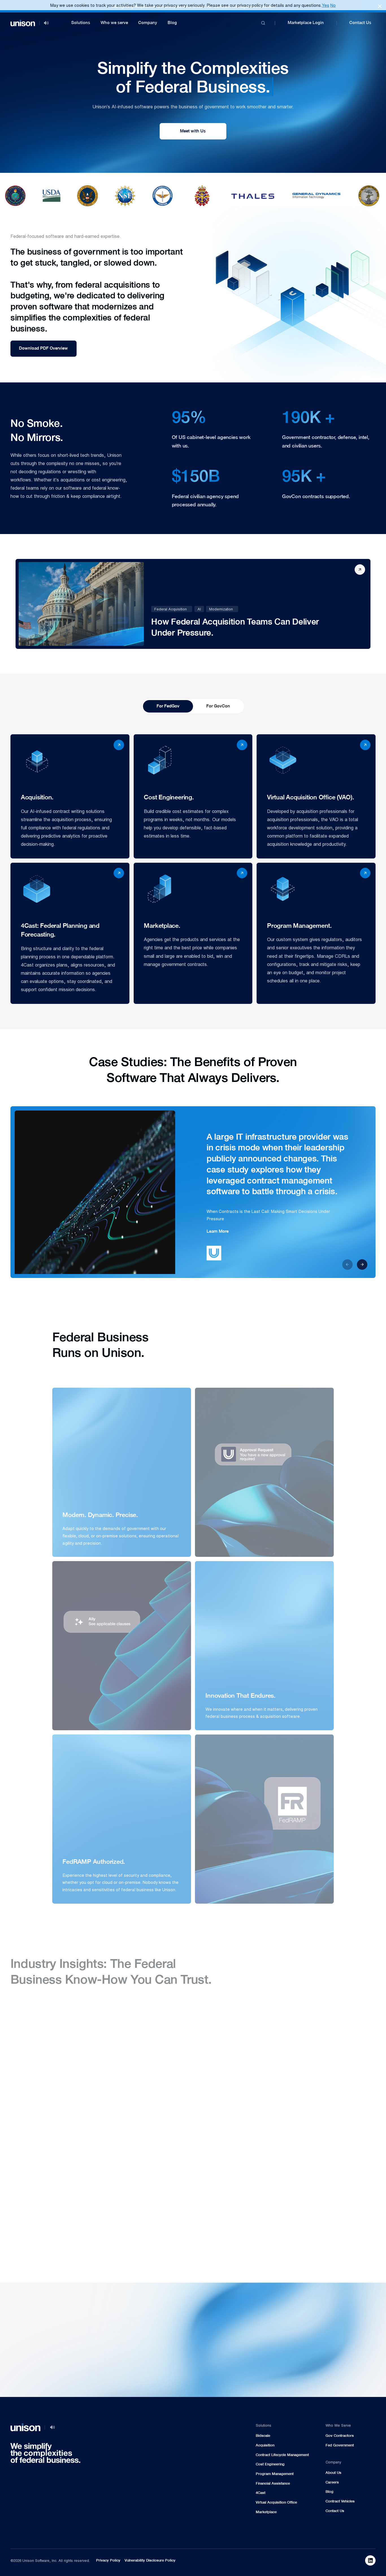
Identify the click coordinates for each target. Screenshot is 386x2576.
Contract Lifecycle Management (282, 2455)
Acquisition (265, 2445)
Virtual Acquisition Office (276, 2502)
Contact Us (360, 23)
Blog (172, 23)
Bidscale (263, 2436)
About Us (333, 2473)
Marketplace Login (306, 23)
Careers (332, 2482)
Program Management (275, 2474)
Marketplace (266, 2512)
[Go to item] (70, 796)
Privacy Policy (108, 2560)
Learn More (218, 1231)
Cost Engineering (270, 2464)
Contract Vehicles (340, 2501)
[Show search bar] (263, 23)
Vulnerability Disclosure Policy (150, 2560)
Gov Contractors (340, 2436)
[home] (23, 23)
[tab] (168, 706)
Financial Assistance (273, 2483)
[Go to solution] (326, 2286)
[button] (81, 23)
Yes (326, 5)
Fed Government (340, 2445)
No (333, 5)
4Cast (261, 2493)
